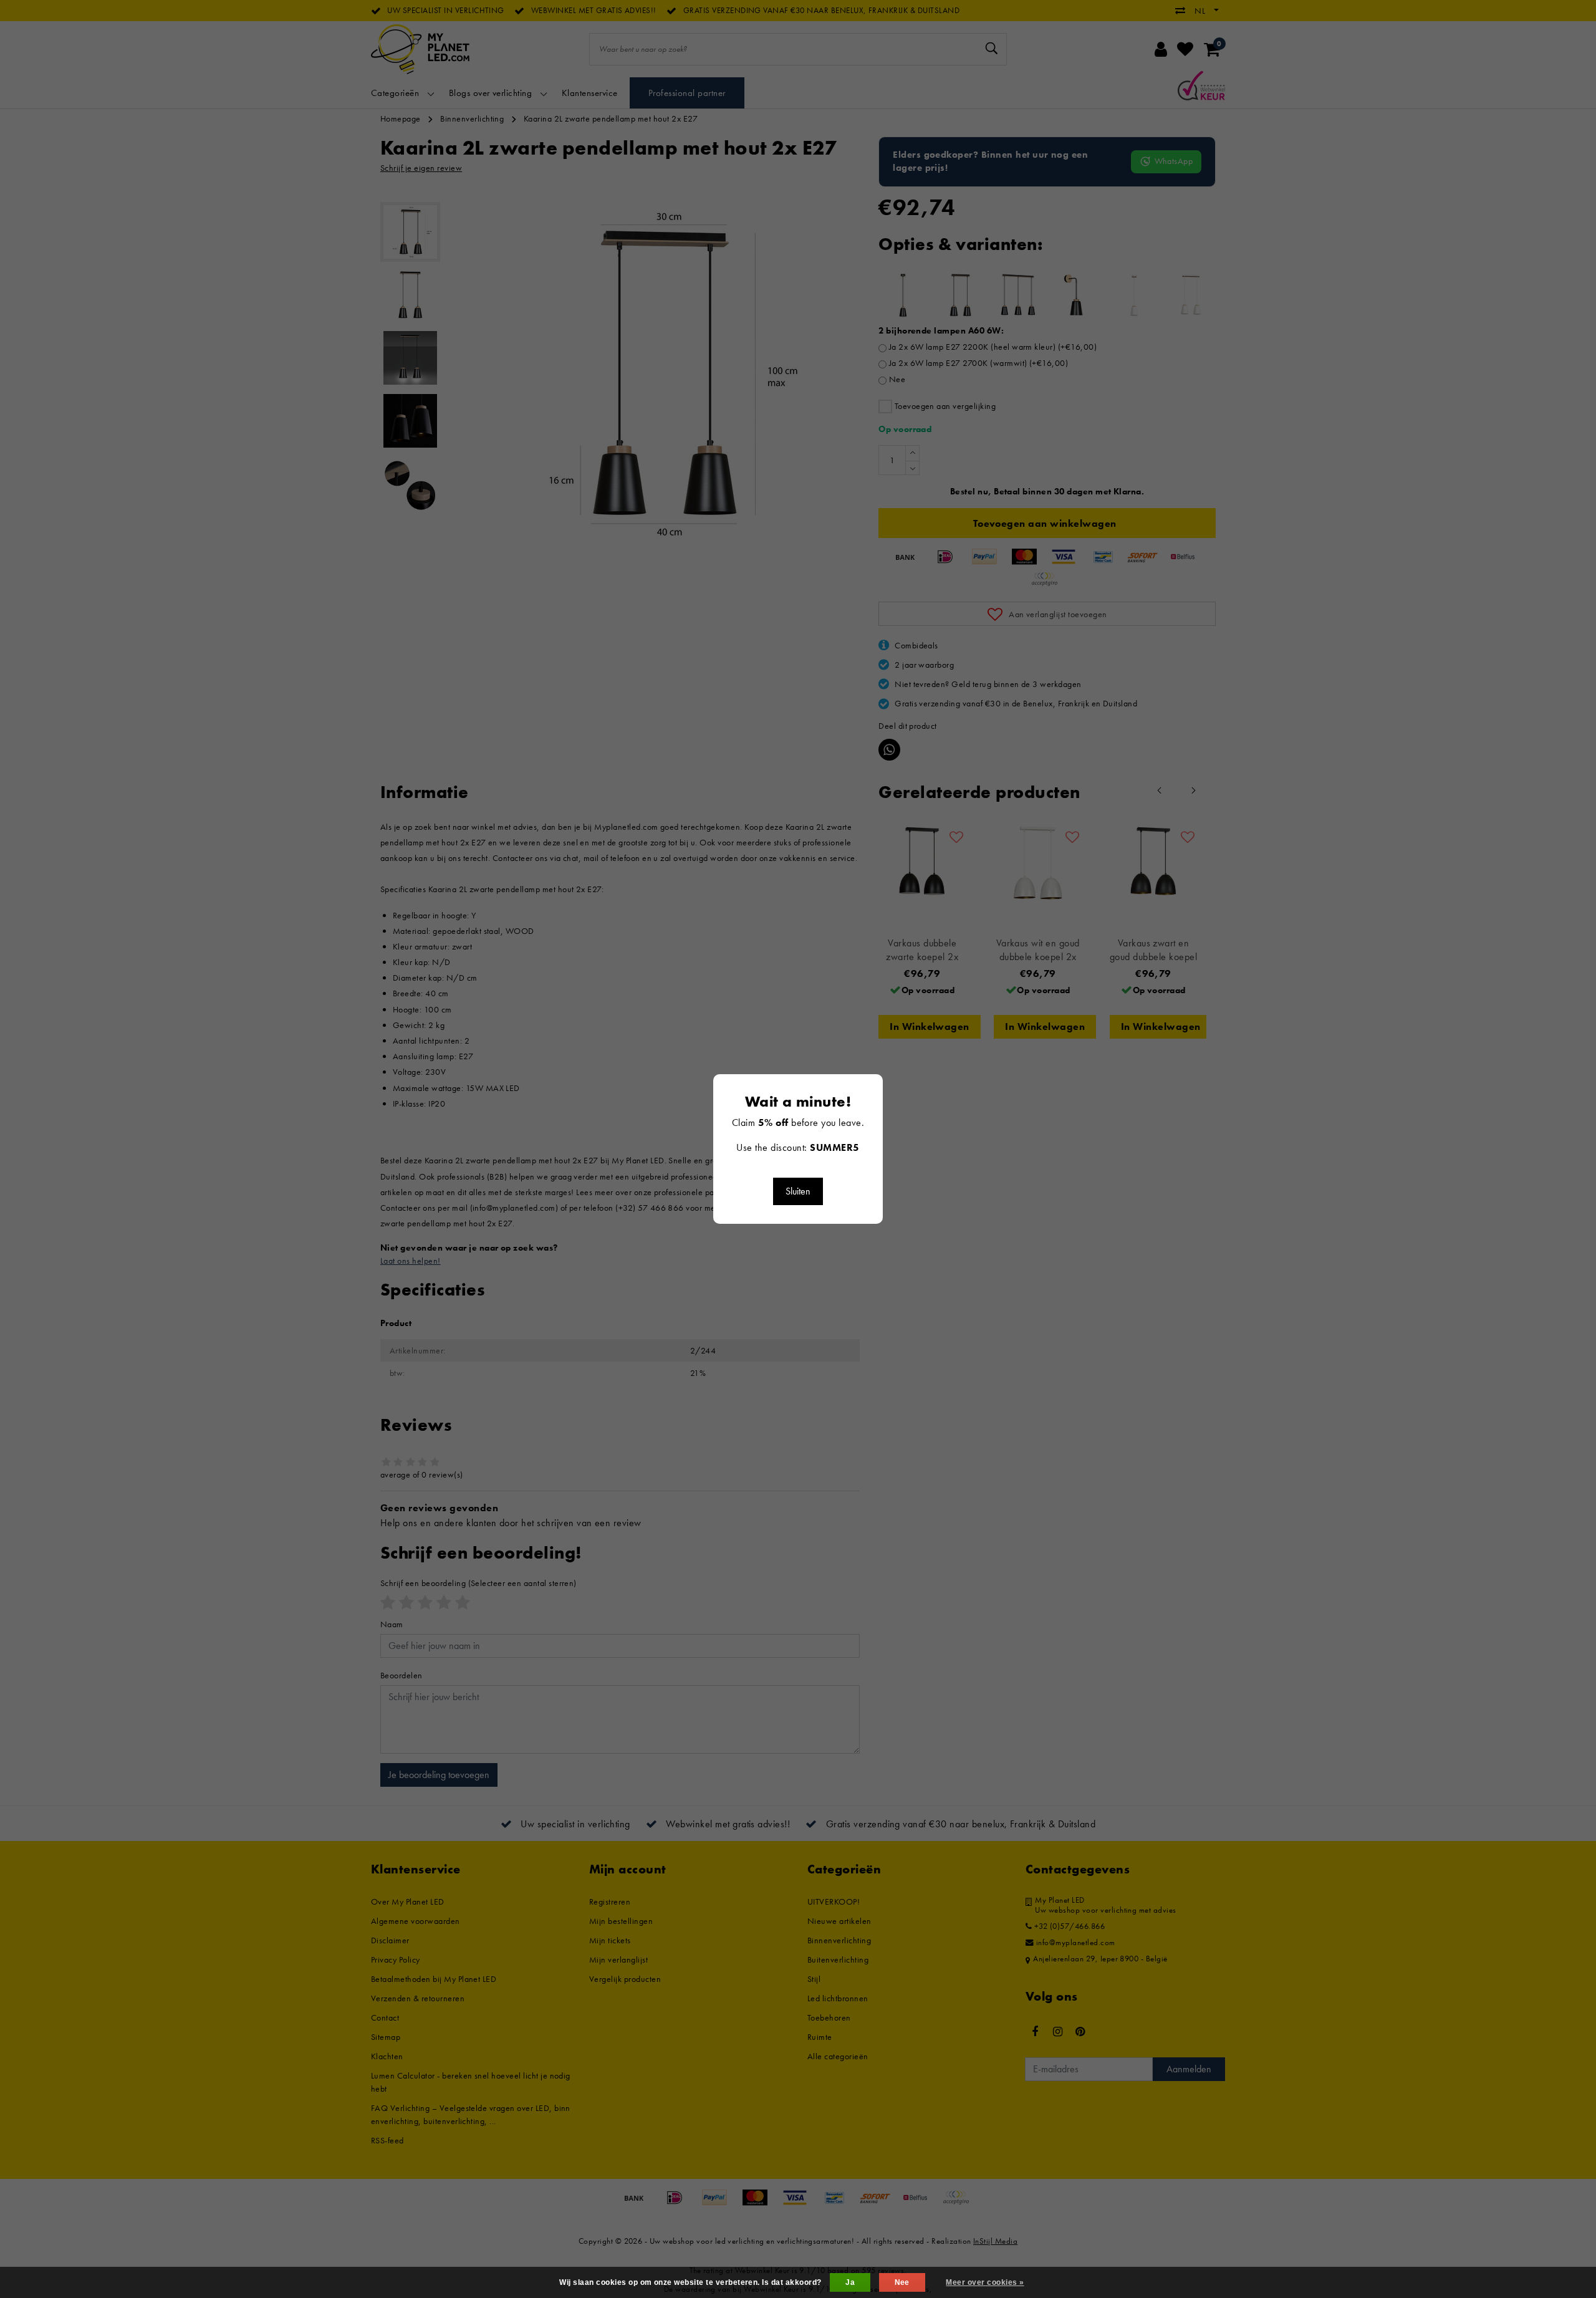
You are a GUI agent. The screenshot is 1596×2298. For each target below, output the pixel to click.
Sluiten (798, 1191)
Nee (902, 2282)
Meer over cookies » (985, 2282)
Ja (850, 2282)
